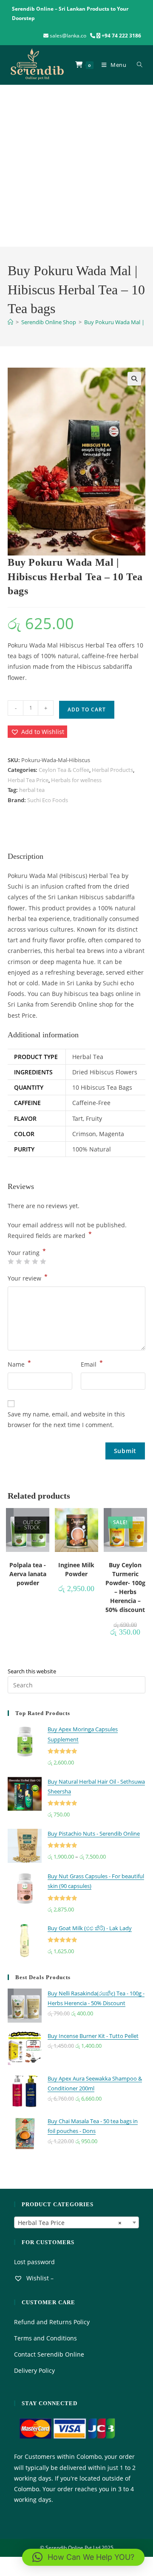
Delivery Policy (34, 2370)
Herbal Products (112, 770)
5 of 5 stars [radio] (43, 1261)
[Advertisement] (76, 166)
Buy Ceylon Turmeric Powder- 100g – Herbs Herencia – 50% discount (125, 1587)
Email (92, 1364)
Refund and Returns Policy (52, 2322)
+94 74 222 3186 (121, 36)
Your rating (27, 1253)
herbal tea (32, 790)
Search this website (32, 1671)
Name (19, 1364)
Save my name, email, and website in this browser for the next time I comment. (66, 1419)
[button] (134, 379)
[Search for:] (138, 65)
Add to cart (87, 709)
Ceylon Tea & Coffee (64, 770)
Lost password (34, 2262)
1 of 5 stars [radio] (11, 1261)
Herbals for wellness (76, 780)
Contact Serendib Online (49, 2354)
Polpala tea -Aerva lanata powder (28, 1574)
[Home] (10, 322)
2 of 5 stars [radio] (19, 1261)
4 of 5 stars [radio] (35, 1261)
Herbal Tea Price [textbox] (70, 2223)
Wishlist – (39, 2278)
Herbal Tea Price (28, 780)
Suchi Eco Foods (48, 800)
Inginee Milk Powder (76, 1569)
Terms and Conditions (45, 2338)
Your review (28, 1278)
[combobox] (76, 2222)
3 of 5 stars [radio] (27, 1261)
